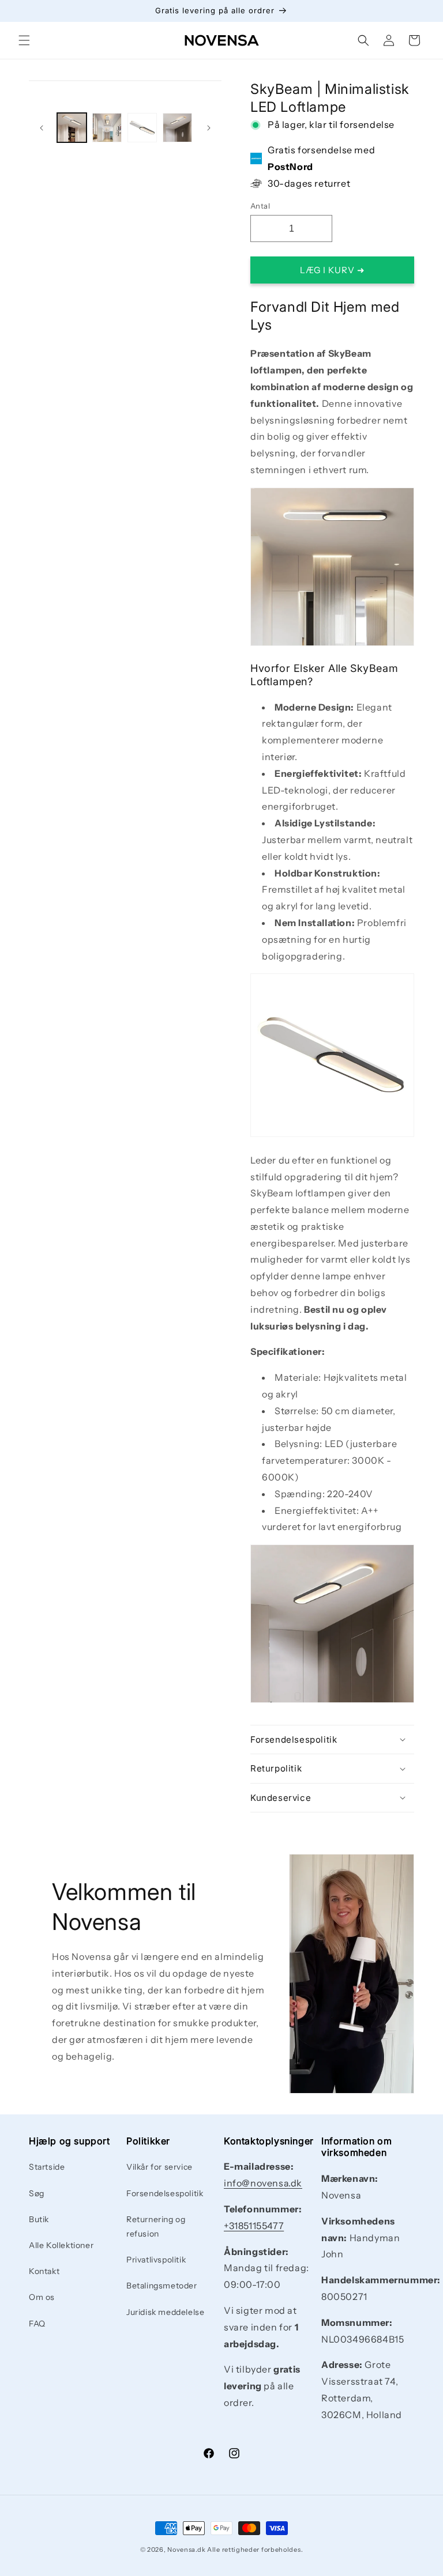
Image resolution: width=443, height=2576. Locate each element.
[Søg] (363, 40)
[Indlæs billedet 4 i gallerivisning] (177, 128)
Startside (47, 2167)
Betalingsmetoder (162, 2286)
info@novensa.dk (263, 2183)
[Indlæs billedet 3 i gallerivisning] (142, 128)
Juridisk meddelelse (165, 2312)
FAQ (37, 2324)
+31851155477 (254, 2226)
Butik (39, 2219)
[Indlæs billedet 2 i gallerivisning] (107, 128)
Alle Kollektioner (61, 2245)
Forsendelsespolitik (165, 2193)
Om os (42, 2297)
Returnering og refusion (156, 2226)
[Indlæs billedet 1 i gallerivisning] (72, 128)
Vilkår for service (159, 2167)
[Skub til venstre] (42, 128)
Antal (260, 206)
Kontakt (44, 2271)
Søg (37, 2193)
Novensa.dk (186, 2549)
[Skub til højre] (209, 128)
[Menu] (24, 40)
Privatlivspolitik (156, 2260)
